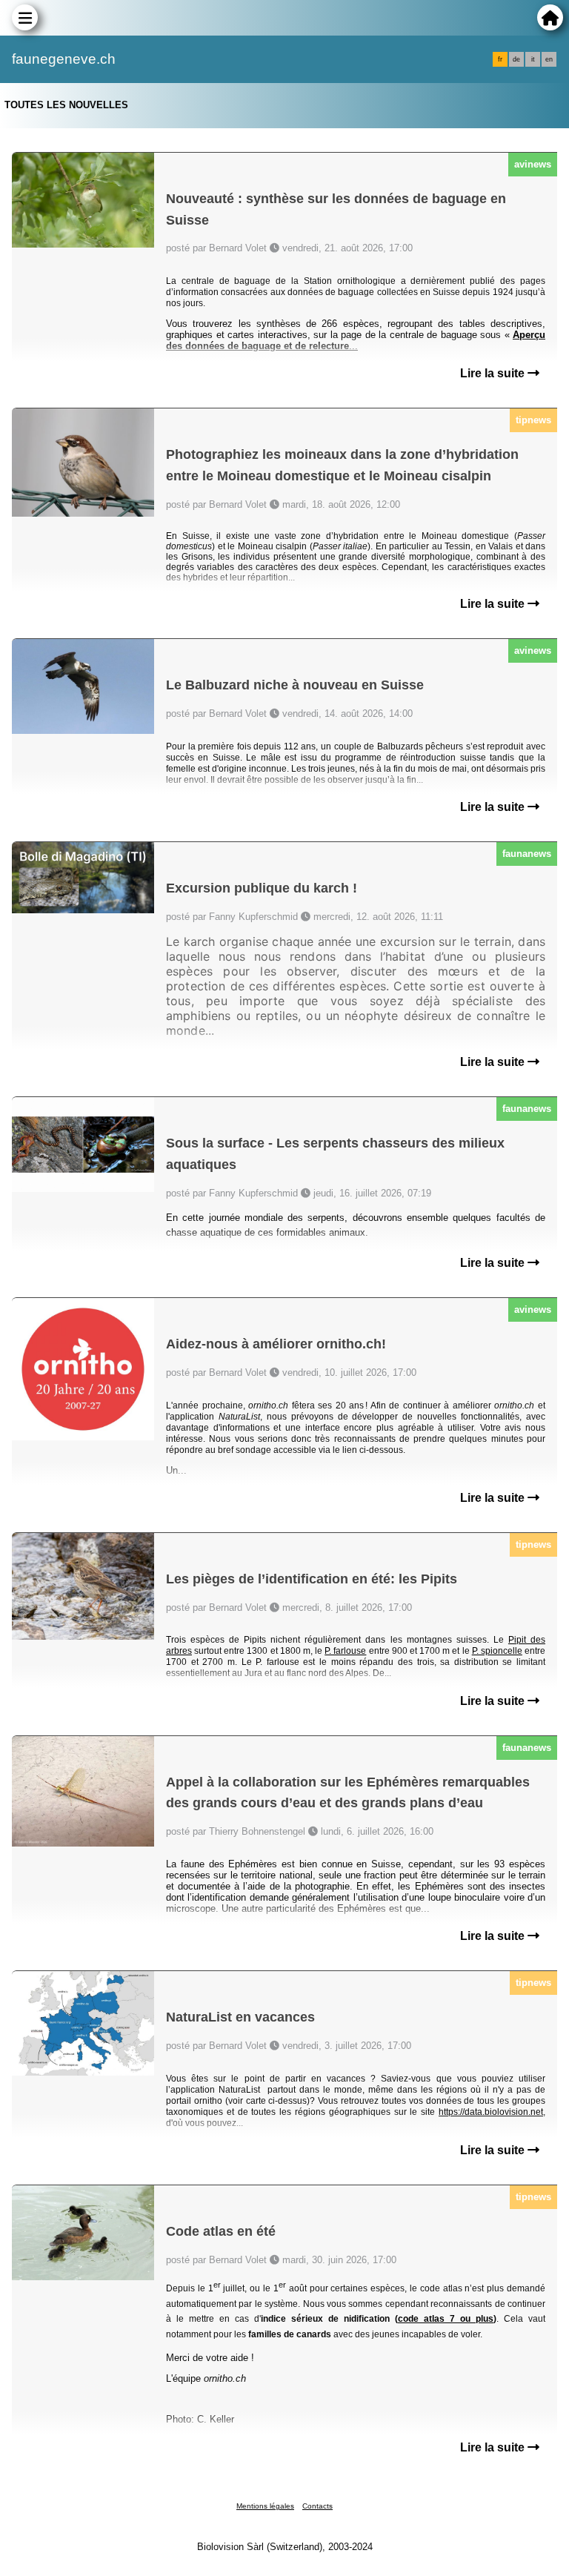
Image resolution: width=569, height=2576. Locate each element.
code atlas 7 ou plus (446, 2319)
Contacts (317, 2506)
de (516, 59)
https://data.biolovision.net (491, 2112)
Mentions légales (265, 2506)
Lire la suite (494, 373)
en (549, 59)
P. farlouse (345, 1651)
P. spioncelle (497, 1651)
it (533, 59)
